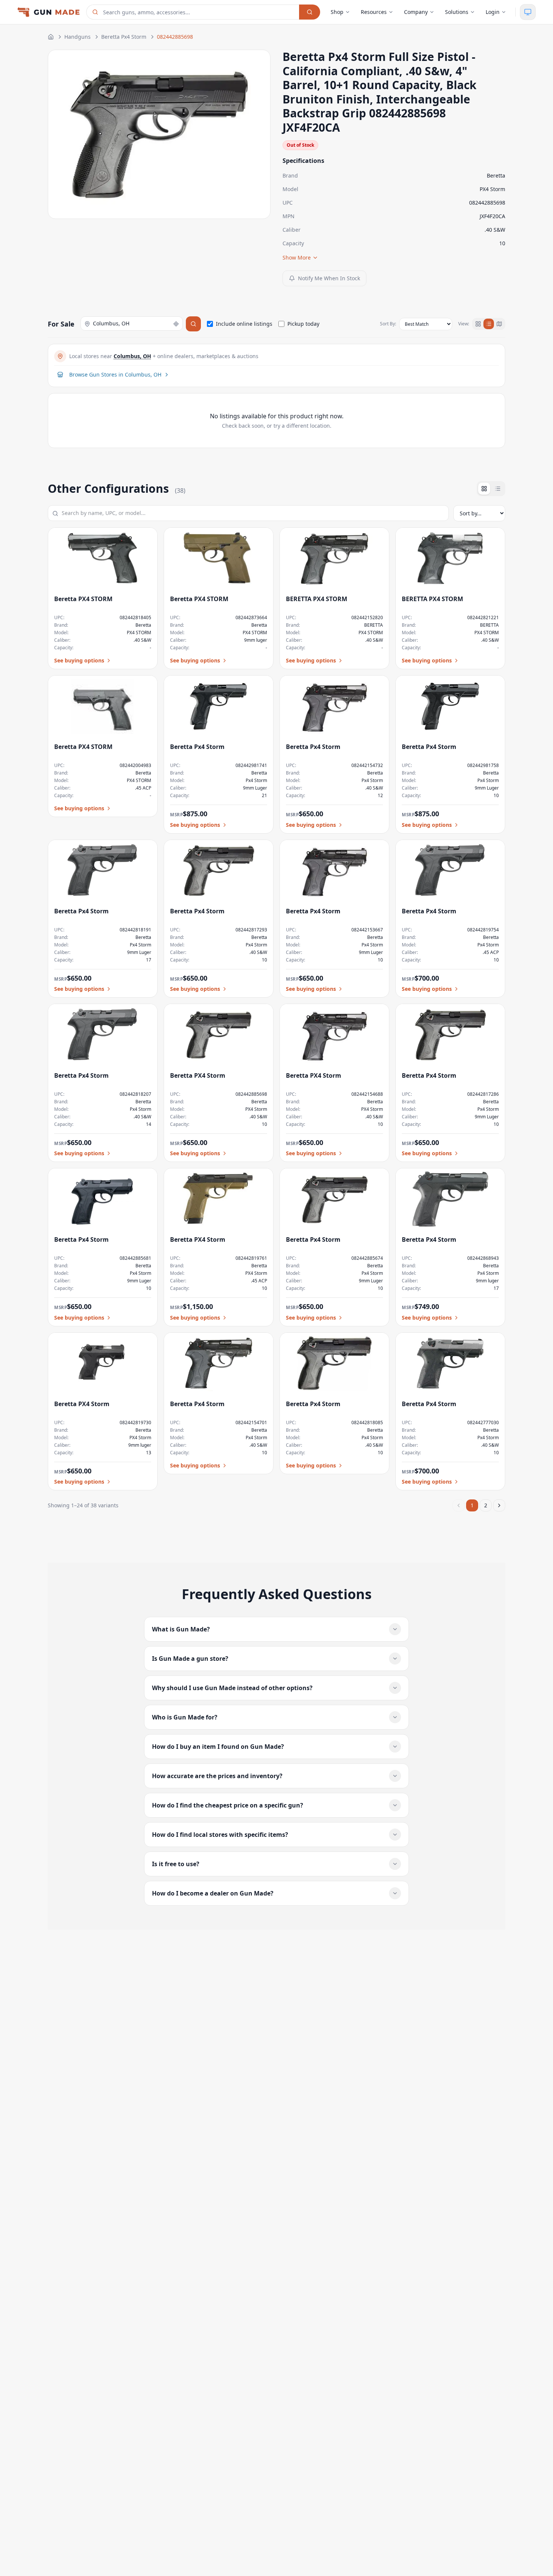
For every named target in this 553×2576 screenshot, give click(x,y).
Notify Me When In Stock (329, 278)
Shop (337, 12)
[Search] (310, 12)
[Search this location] (193, 324)
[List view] (489, 324)
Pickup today (303, 324)
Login (493, 12)
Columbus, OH (132, 356)
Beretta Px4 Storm (124, 37)
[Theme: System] (528, 12)
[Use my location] (176, 324)
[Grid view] (478, 324)
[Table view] (498, 489)
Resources (374, 12)
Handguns (77, 37)
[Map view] (499, 324)
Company (416, 12)
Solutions (457, 12)
